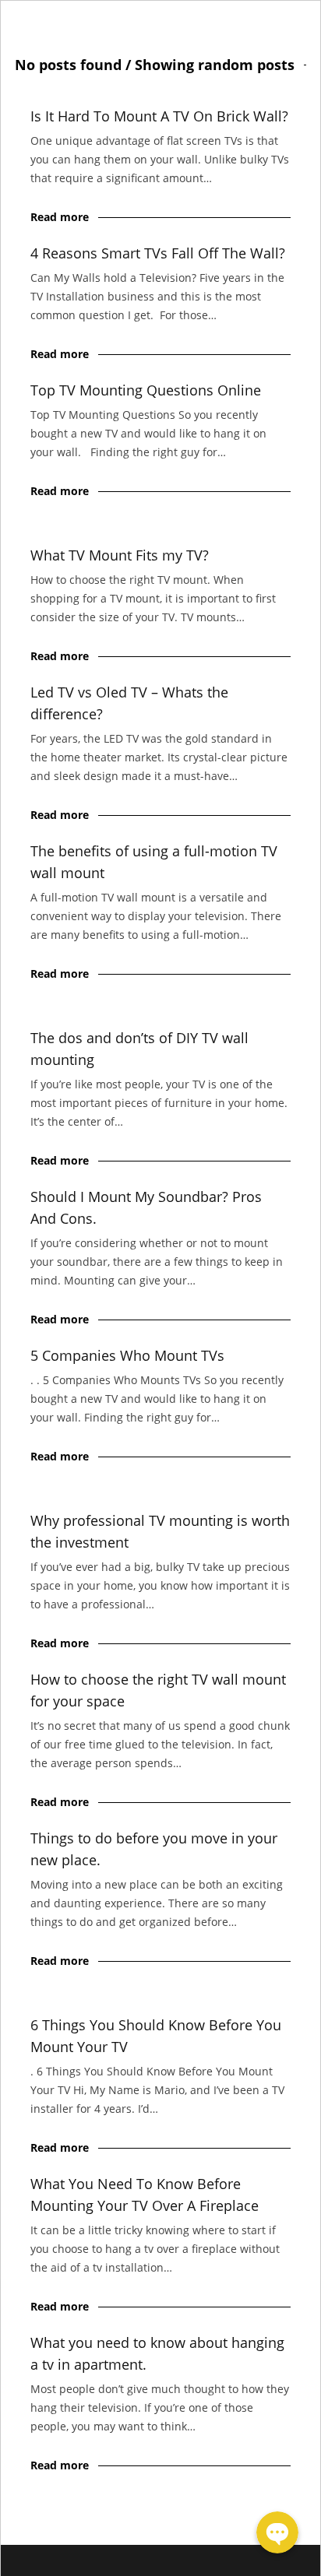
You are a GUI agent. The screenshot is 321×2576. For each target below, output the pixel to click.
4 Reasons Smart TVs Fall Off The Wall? (158, 253)
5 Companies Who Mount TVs (127, 1355)
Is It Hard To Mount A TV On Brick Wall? (159, 116)
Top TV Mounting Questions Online (146, 390)
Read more (60, 217)
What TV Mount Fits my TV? (120, 555)
